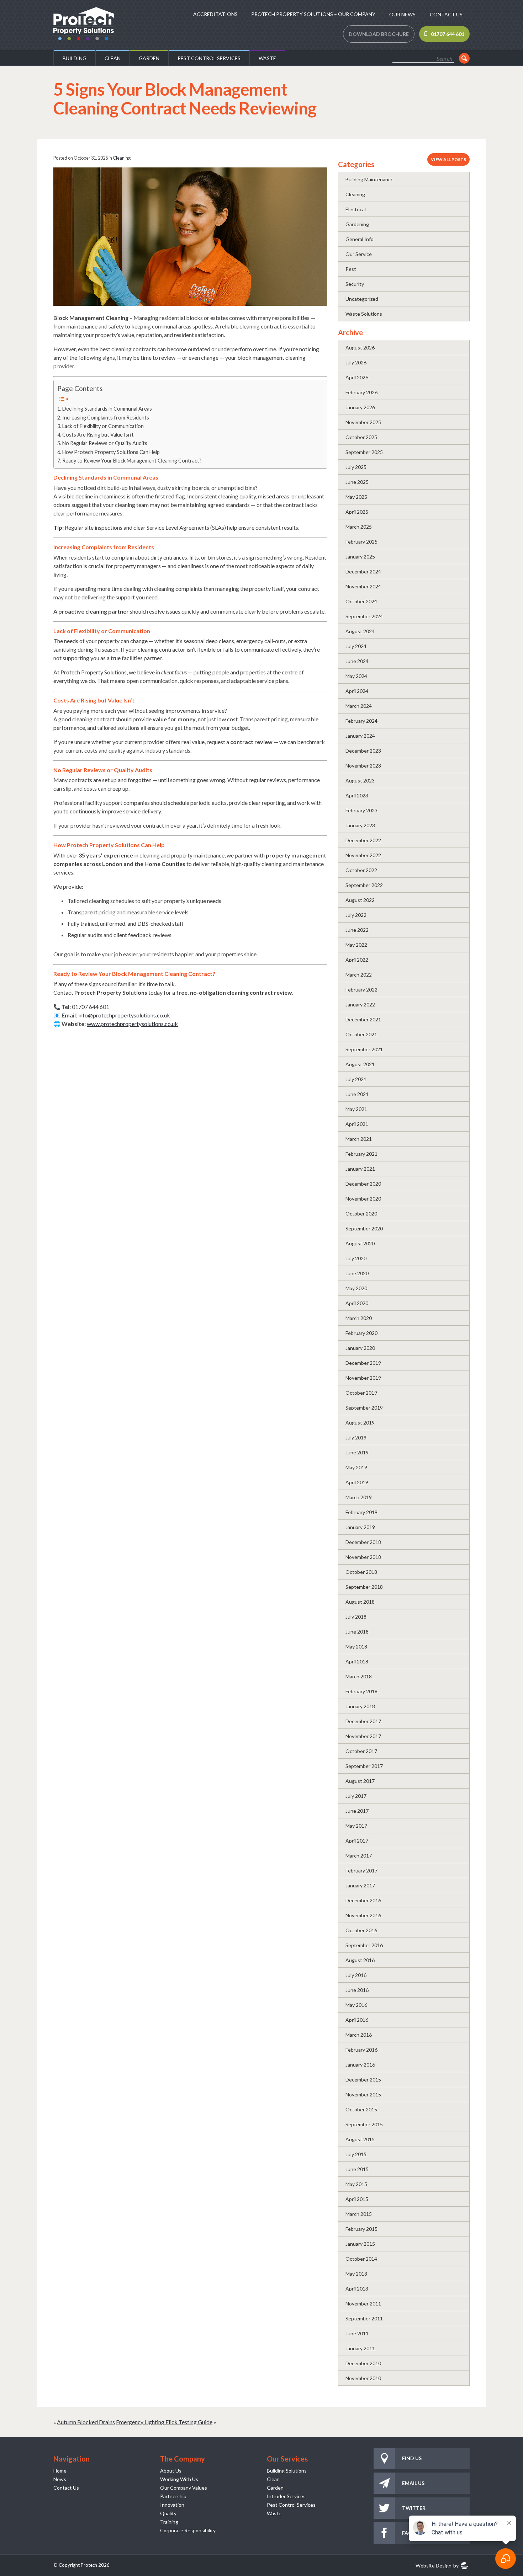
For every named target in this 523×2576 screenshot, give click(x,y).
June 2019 (357, 1452)
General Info (360, 239)
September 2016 (364, 1945)
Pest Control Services (209, 58)
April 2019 (357, 1482)
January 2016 (360, 2065)
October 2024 (361, 601)
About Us (171, 2471)
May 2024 (356, 676)
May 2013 (356, 2274)
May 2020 (356, 1288)
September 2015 (364, 2124)
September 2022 (364, 885)
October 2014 (361, 2259)
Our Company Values (184, 2488)
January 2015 (360, 2244)
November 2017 (363, 1736)
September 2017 (364, 1766)
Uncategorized (362, 299)
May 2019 (356, 1467)
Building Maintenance (369, 179)
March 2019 (359, 1497)
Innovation (172, 2505)
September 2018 (364, 1587)
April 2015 (357, 2199)
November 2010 (363, 2378)
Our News (402, 14)
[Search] (464, 58)
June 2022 (357, 930)
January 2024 (360, 736)
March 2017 (359, 1856)
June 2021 (357, 1094)
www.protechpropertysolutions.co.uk (132, 1024)
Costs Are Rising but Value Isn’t (98, 435)
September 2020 (364, 1228)
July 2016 (356, 1975)
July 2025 (356, 467)
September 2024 (364, 616)
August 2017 (360, 1781)
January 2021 (360, 1169)
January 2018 (360, 1706)
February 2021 (361, 1154)
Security (355, 284)
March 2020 (359, 1318)
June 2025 (357, 482)
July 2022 (356, 915)
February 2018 (361, 1691)
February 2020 (361, 1333)
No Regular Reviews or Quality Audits (105, 443)
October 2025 (361, 437)
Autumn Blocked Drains (86, 2422)
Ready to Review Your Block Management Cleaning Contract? (132, 461)
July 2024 (356, 646)
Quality (168, 2513)
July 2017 (356, 1796)
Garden (149, 58)
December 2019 (363, 1363)
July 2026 (356, 362)
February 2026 (361, 392)
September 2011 (364, 2318)
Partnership (173, 2496)
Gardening (357, 224)
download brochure (379, 34)
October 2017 (361, 1751)
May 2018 (356, 1647)
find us (412, 2458)
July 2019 (356, 1437)
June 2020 (357, 1273)
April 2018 (357, 1661)
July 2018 (356, 1617)
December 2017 (363, 1721)
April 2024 (357, 691)
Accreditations (215, 14)
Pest (351, 269)
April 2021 (357, 1124)
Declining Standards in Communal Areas (107, 409)
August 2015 (360, 2139)
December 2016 (363, 1900)
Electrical (356, 209)
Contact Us (446, 14)
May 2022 (356, 945)
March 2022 (359, 975)
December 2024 (363, 571)
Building (75, 58)
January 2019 (360, 1527)
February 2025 (361, 542)
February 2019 (361, 1512)
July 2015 (356, 2154)
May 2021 (356, 1109)
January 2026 (360, 407)
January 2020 (360, 1348)
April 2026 (357, 377)
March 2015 (359, 2214)
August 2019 (360, 1423)
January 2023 (360, 825)
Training (169, 2522)
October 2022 (361, 870)
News (60, 2479)
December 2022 (363, 840)
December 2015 (363, 2080)
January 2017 (360, 1885)
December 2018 (363, 1542)
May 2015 (356, 2184)
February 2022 (361, 990)
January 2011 (360, 2348)
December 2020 (363, 1184)
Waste (267, 58)
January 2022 (360, 1004)
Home (60, 2471)
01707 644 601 (448, 34)
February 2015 (361, 2229)
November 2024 (363, 586)
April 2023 (357, 795)
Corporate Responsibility (188, 2530)
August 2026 (360, 348)
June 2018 (357, 1632)
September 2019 (364, 1408)
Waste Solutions (364, 314)
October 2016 (361, 1930)
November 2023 (363, 766)
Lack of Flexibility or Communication (103, 426)
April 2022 (357, 960)
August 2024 (360, 631)
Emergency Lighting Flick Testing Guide (164, 2422)
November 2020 (363, 1199)
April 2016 (357, 2020)
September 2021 (364, 1049)
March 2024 (359, 706)
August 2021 (360, 1064)
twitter (414, 2508)
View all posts (448, 159)
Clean (113, 58)
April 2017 (357, 1841)
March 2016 (359, 2035)
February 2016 (361, 2050)
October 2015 (361, 2109)
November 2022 (363, 855)
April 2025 (357, 512)
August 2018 (360, 1602)
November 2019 (363, 1378)
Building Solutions (287, 2471)
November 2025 (363, 422)
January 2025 (360, 557)
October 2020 (361, 1214)
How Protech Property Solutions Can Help (111, 452)
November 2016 (363, 1915)
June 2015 (357, 2169)
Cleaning (122, 158)
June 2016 (357, 1990)
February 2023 (361, 810)
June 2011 (357, 2333)
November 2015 (363, 2094)
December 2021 (363, 1019)
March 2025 (359, 527)
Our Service (359, 254)
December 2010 (363, 2363)
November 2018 (363, 1557)
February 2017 (361, 1870)
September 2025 (364, 452)
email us (413, 2483)
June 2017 (357, 1811)
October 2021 (361, 1034)
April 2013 (357, 2289)
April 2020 (357, 1303)
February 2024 (361, 721)
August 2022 (360, 900)
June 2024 (357, 661)
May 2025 (356, 497)
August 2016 (360, 1960)
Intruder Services (286, 2496)
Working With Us (179, 2479)
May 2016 (356, 2005)
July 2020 (356, 1258)
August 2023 (360, 781)
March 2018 (359, 1676)
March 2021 (359, 1139)
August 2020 (360, 1243)
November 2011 (363, 2304)
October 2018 (361, 1572)
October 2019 (361, 1393)
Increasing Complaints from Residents (106, 418)
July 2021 (356, 1079)
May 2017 (356, 1826)
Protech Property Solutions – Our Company (313, 14)
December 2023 (363, 751)
